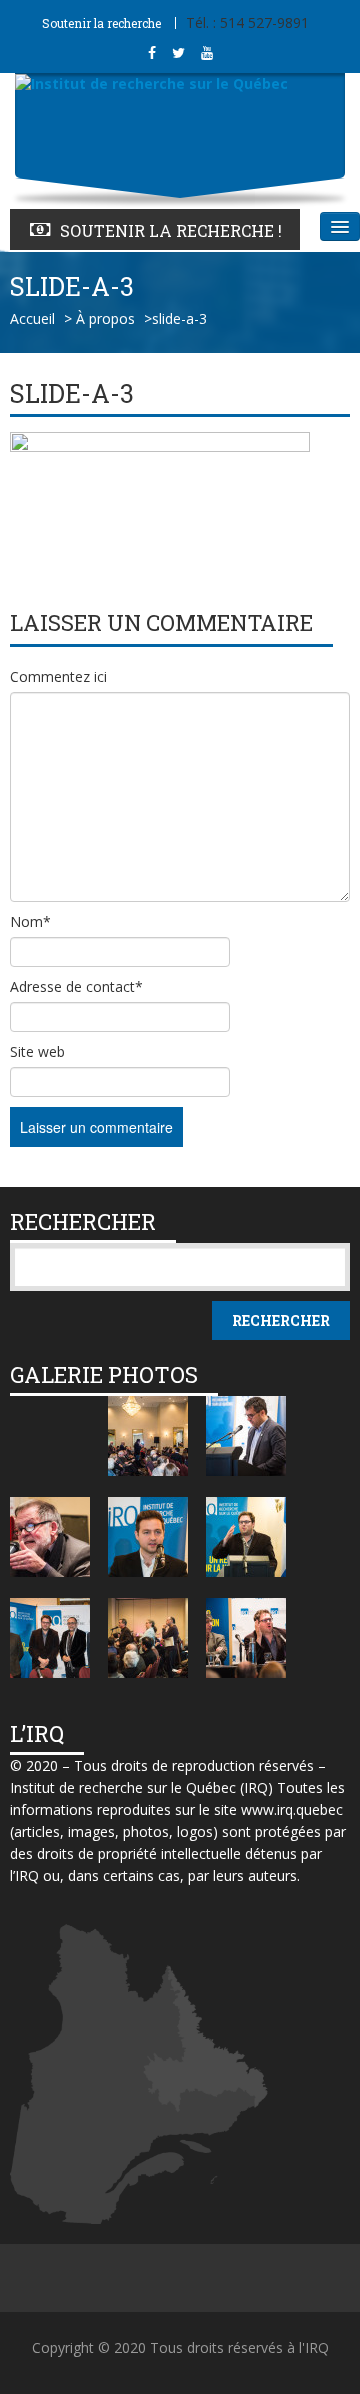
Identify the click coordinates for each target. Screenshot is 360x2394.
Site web (37, 1051)
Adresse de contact (76, 986)
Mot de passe (70, 39)
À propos (105, 318)
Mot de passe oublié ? (97, 104)
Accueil (32, 318)
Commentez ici (58, 676)
